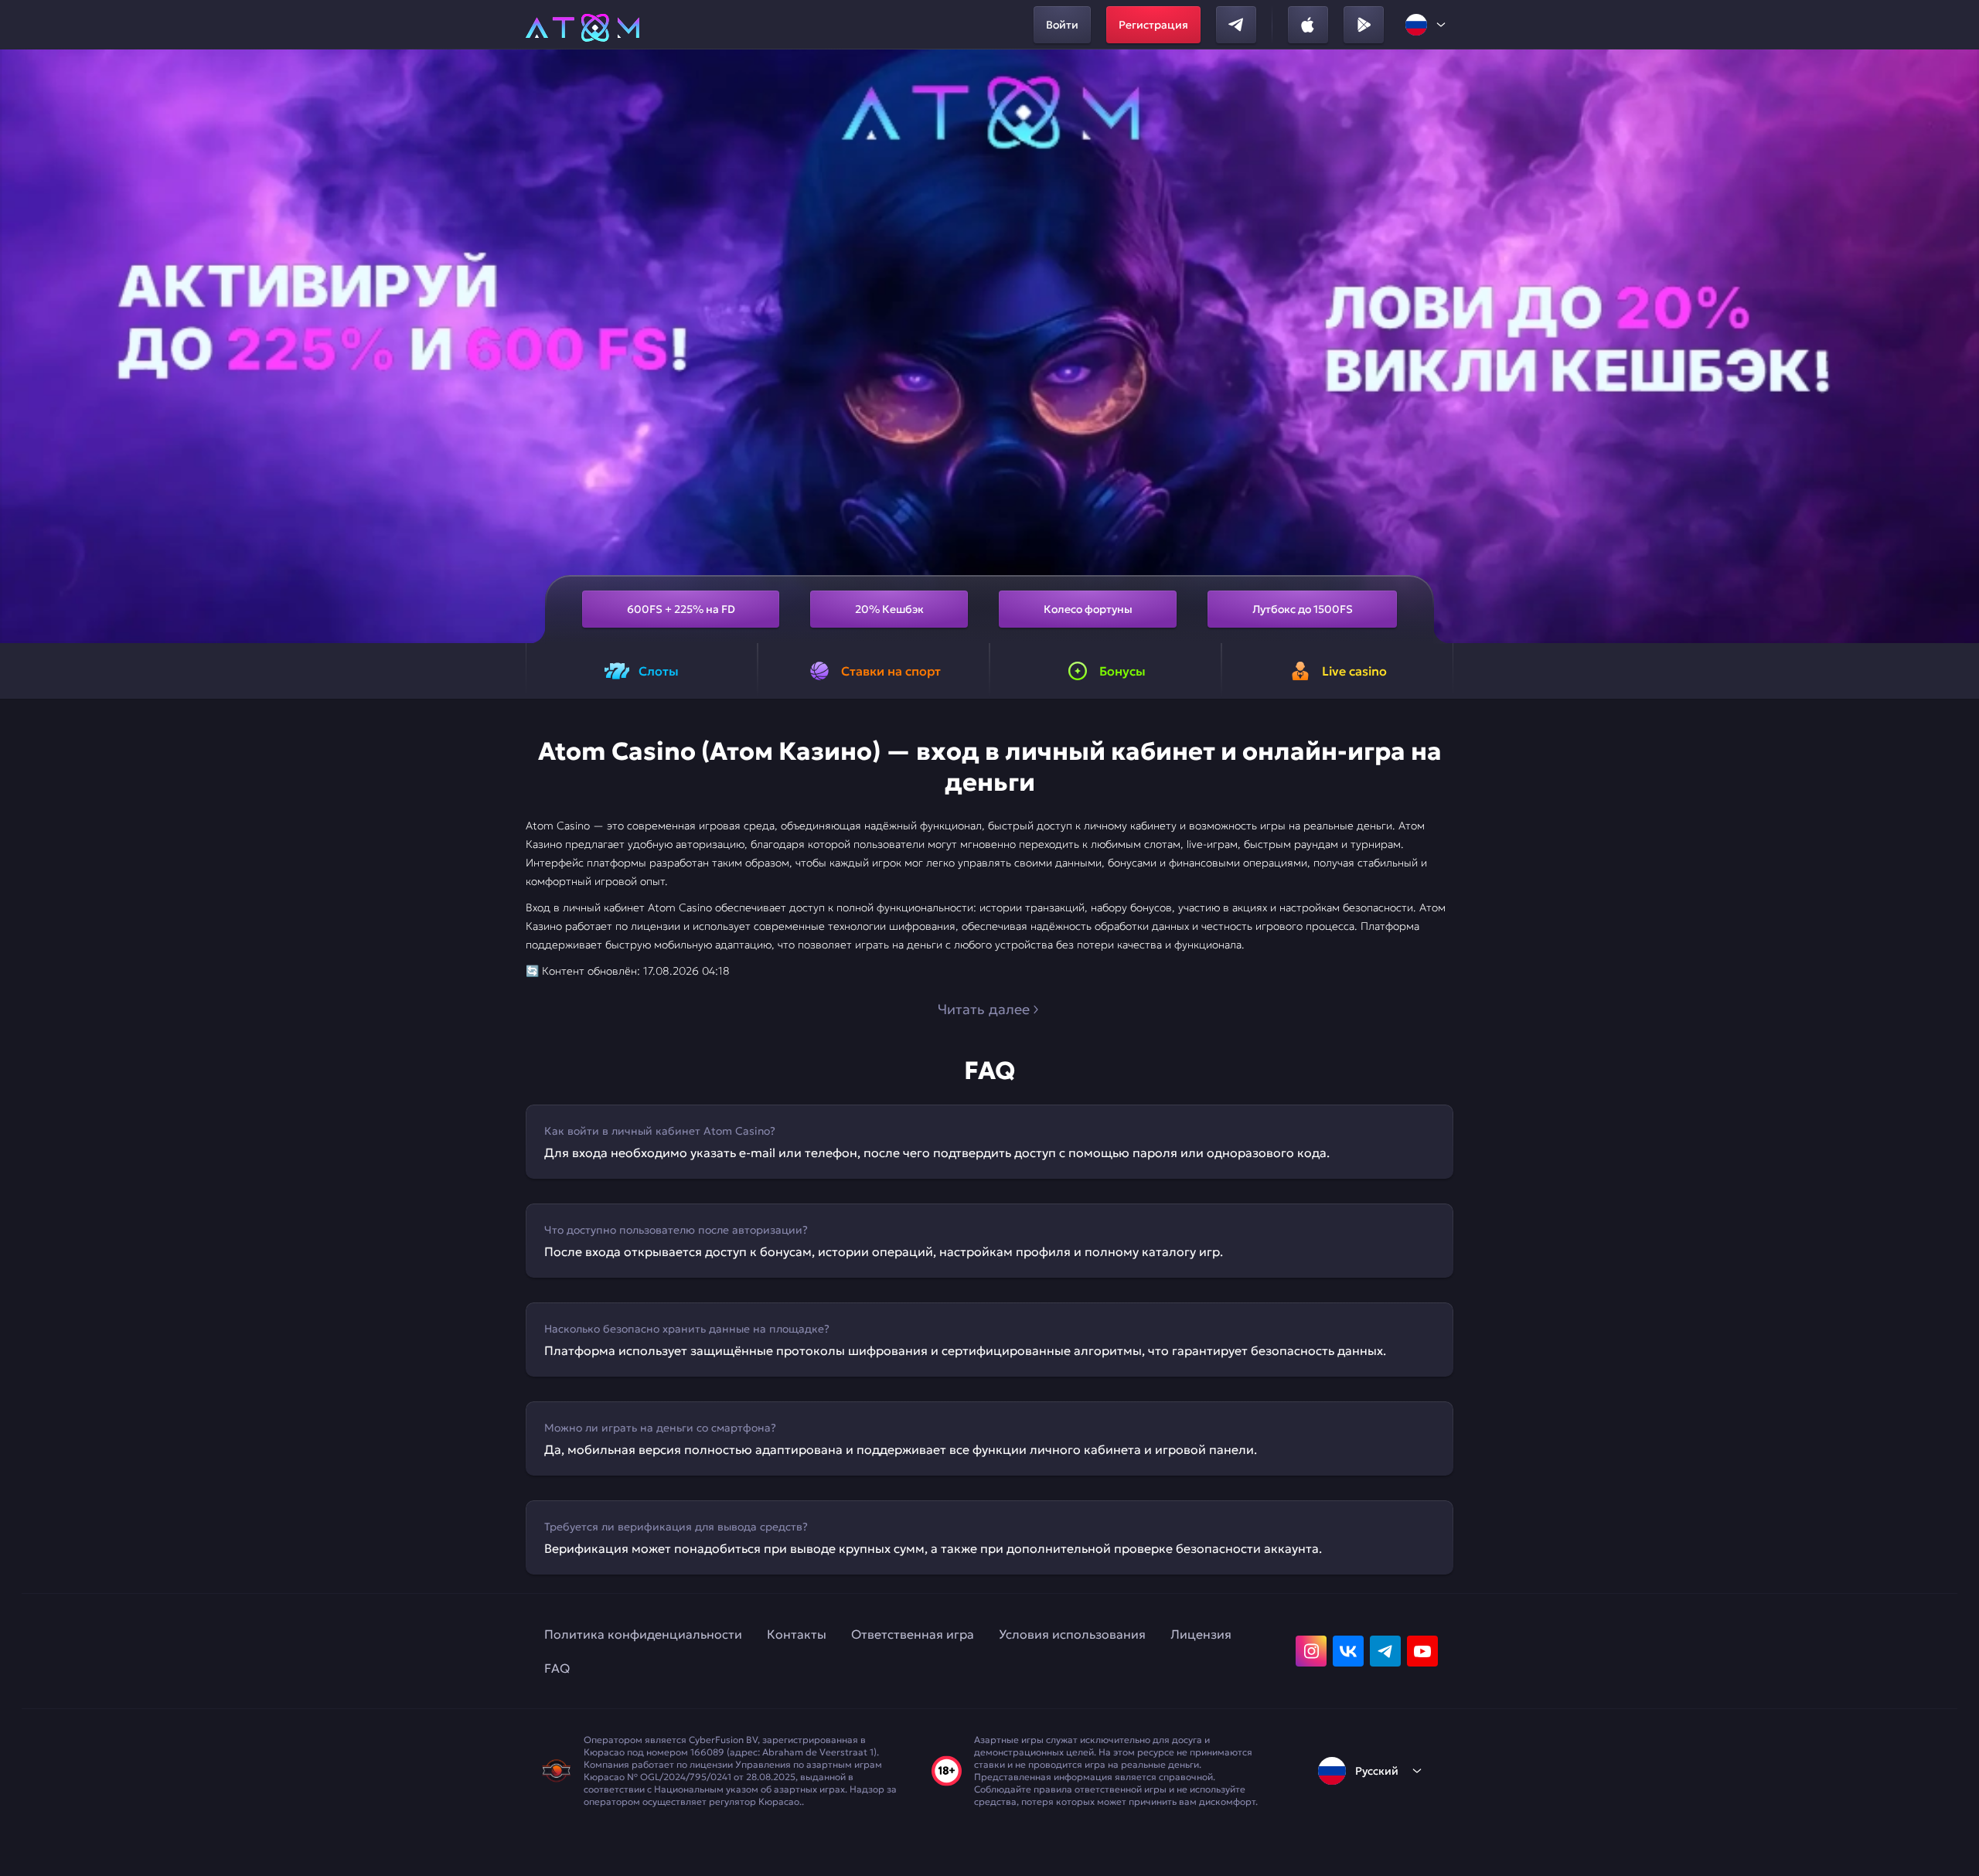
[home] (582, 25)
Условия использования (1072, 1634)
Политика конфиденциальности (643, 1634)
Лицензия (1201, 1634)
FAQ (557, 1668)
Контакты (797, 1634)
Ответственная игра (913, 1634)
